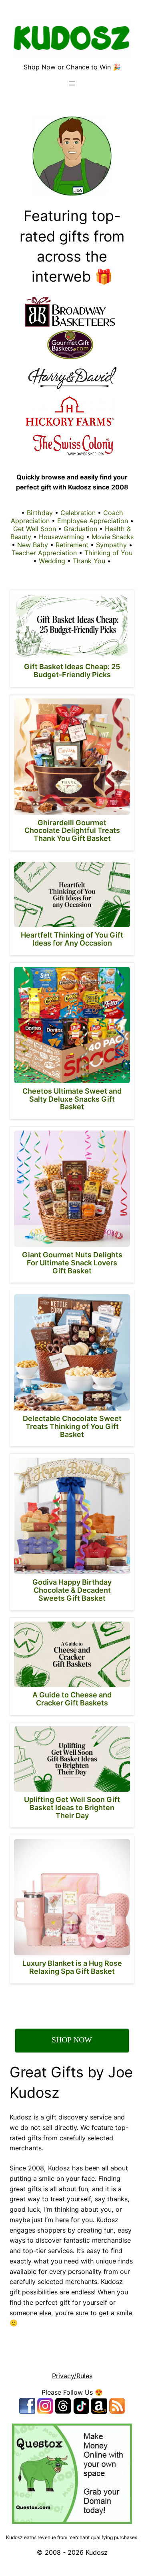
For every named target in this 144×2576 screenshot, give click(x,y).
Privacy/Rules (72, 2376)
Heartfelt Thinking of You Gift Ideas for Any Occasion (72, 939)
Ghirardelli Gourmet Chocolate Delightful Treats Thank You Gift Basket (72, 831)
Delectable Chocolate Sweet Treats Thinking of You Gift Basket (72, 1426)
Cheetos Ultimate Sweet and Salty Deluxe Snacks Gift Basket (72, 1099)
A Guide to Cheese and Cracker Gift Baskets (72, 1699)
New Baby (33, 545)
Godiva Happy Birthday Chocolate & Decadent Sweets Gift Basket (72, 1590)
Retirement (72, 545)
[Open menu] (72, 83)
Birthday (40, 513)
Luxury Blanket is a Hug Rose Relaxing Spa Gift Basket (72, 1967)
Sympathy (111, 545)
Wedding (52, 561)
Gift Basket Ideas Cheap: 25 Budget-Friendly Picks (72, 671)
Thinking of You (108, 553)
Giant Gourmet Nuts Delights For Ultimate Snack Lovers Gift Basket (72, 1263)
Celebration (78, 513)
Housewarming (61, 537)
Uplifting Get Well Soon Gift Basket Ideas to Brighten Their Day (72, 1808)
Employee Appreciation (93, 521)
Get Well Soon (35, 529)
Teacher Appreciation (44, 553)
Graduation (80, 529)
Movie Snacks (113, 537)
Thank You (89, 561)
